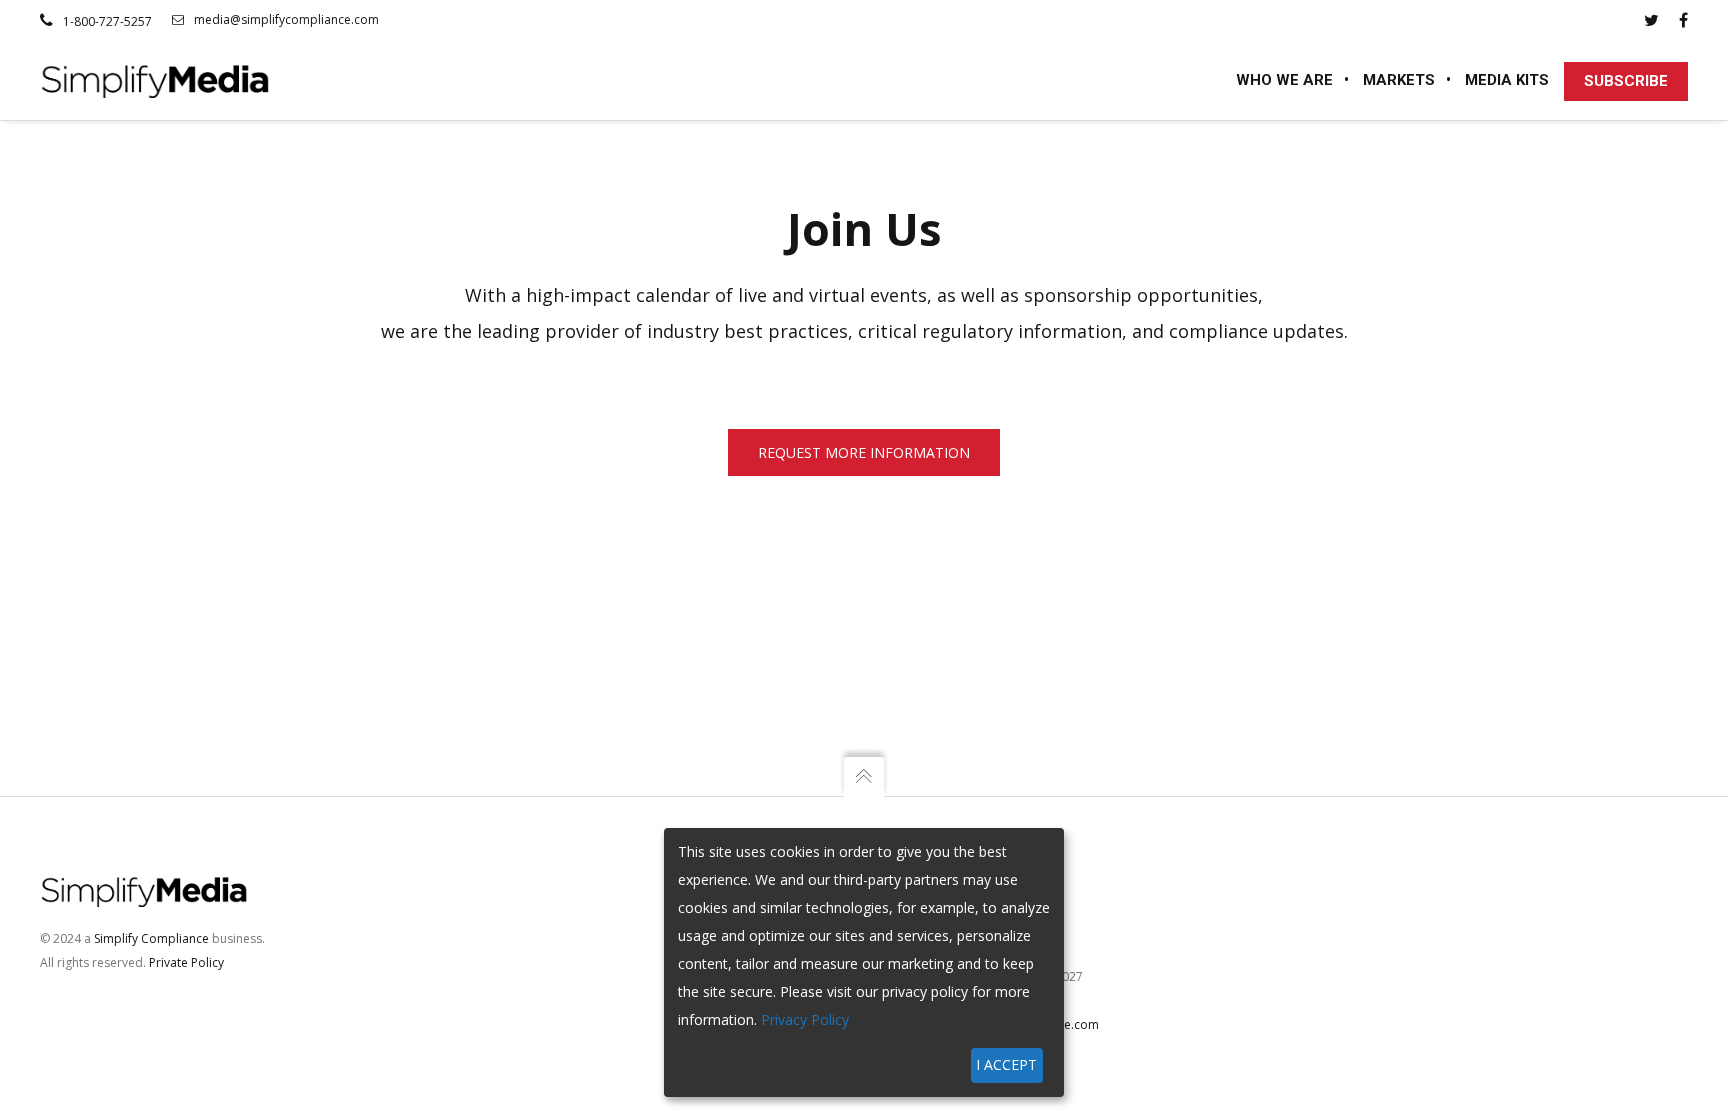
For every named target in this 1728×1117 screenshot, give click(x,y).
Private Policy (186, 962)
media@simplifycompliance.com (286, 19)
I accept (1006, 1064)
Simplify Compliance (151, 938)
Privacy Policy (805, 1019)
